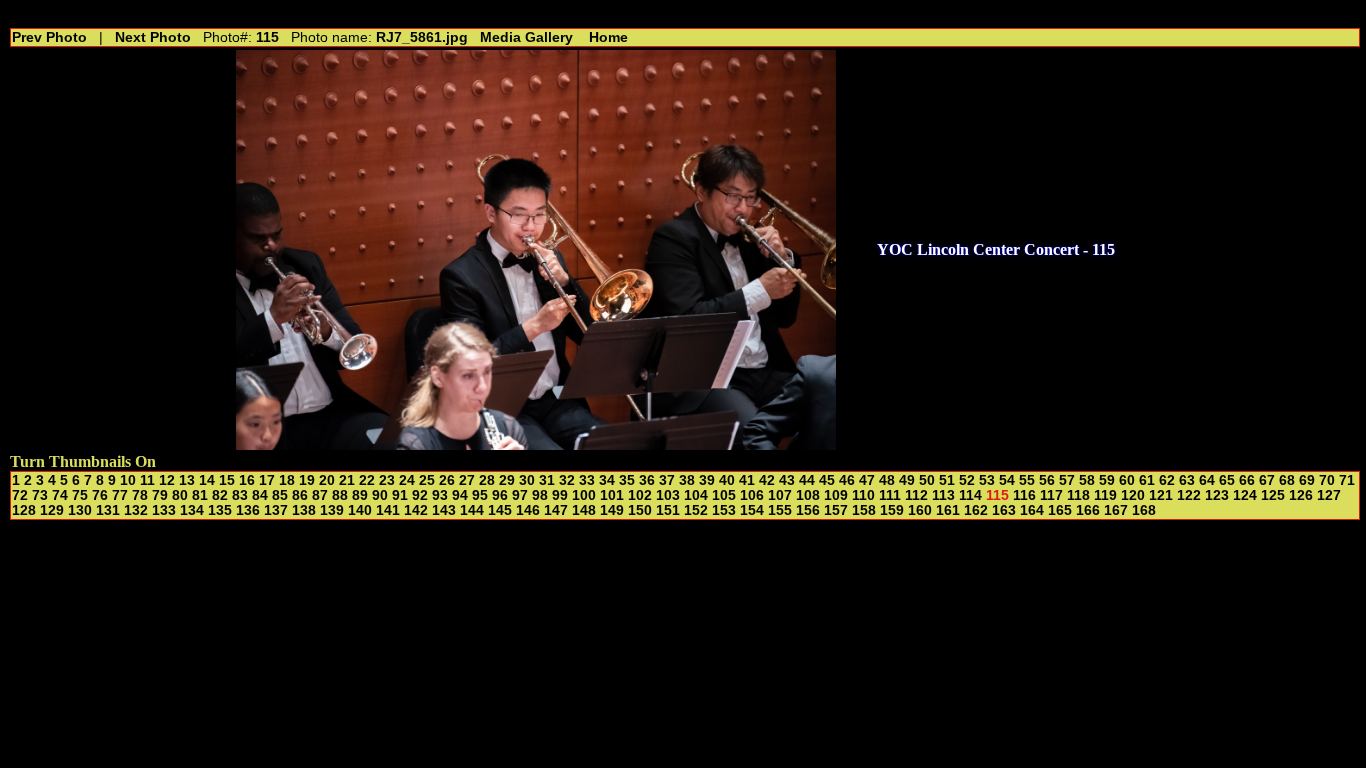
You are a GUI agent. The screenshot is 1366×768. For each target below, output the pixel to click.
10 (128, 480)
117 (1051, 495)
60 (1127, 480)
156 (808, 510)
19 (307, 480)
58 (1087, 480)
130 (80, 510)
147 (556, 510)
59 (1107, 480)
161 (948, 510)
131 (108, 510)
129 (52, 510)
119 (1105, 495)
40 (727, 480)
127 (1329, 495)
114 (970, 495)
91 (400, 495)
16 (247, 480)
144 (472, 510)
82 (220, 495)
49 (907, 480)
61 (1147, 480)
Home (608, 37)
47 (867, 480)
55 (1027, 480)
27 (467, 480)
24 (407, 480)
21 (347, 480)
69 (1307, 480)
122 (1189, 495)
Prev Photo (49, 37)
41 (747, 480)
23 (387, 480)
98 (540, 495)
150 (640, 510)
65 (1227, 480)
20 (327, 480)
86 (300, 495)
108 (808, 495)
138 (304, 510)
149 (612, 510)
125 (1273, 495)
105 (724, 495)
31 (547, 480)
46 (847, 480)
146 (528, 510)
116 (1024, 495)
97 (520, 495)
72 (20, 495)
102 (640, 495)
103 (668, 495)
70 (1327, 480)
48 (887, 480)
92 (420, 495)
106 (752, 495)
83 (240, 495)
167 (1116, 510)
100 (584, 495)
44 (807, 480)
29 (507, 480)
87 (320, 495)
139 (332, 510)
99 (560, 495)
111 (890, 495)
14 (207, 480)
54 (1007, 480)
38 (687, 480)
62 (1167, 480)
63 (1187, 480)
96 (500, 495)
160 (920, 510)
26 (447, 480)
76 (100, 495)
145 (500, 510)
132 (136, 510)
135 (220, 510)
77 (120, 495)
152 (696, 510)
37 (667, 480)
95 (480, 495)
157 (836, 510)
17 (267, 480)
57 (1067, 480)
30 (527, 480)
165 (1060, 510)
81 (200, 495)
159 (892, 510)
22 (367, 480)
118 (1078, 495)
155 (780, 510)
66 (1247, 480)
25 (427, 480)
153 (724, 510)
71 (1347, 480)
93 (440, 495)
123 (1217, 495)
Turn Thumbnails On (83, 461)
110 (863, 495)
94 (460, 495)
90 (380, 495)
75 (80, 495)
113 (943, 495)
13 (187, 480)
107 (780, 495)
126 (1301, 495)
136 (248, 510)
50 (927, 480)
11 (147, 480)
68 (1287, 480)
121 (1161, 495)
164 (1032, 510)
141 (388, 510)
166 (1088, 510)
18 (287, 480)
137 (276, 510)
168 (1144, 510)
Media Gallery (526, 37)
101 (612, 495)
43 (787, 480)
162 (976, 510)
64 (1207, 480)
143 (444, 510)
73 (40, 495)
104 (696, 495)
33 (587, 480)
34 (607, 480)
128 (24, 510)
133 (164, 510)
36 (647, 480)
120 (1133, 495)
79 (160, 495)
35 (627, 480)
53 (987, 480)
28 (487, 480)
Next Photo (153, 37)
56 (1047, 480)
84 (260, 495)
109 (836, 495)
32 (567, 480)
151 (668, 510)
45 (827, 480)
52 (967, 480)
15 (227, 480)
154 (752, 510)
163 (1004, 510)
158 (864, 510)
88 (340, 495)
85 (280, 495)
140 (360, 510)
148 (584, 510)
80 (180, 495)
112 (916, 495)
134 (192, 510)
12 (167, 480)
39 (707, 480)
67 (1267, 480)
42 (767, 480)
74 (60, 495)
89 (360, 495)
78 (140, 495)
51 (947, 480)
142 (416, 510)
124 (1245, 495)
